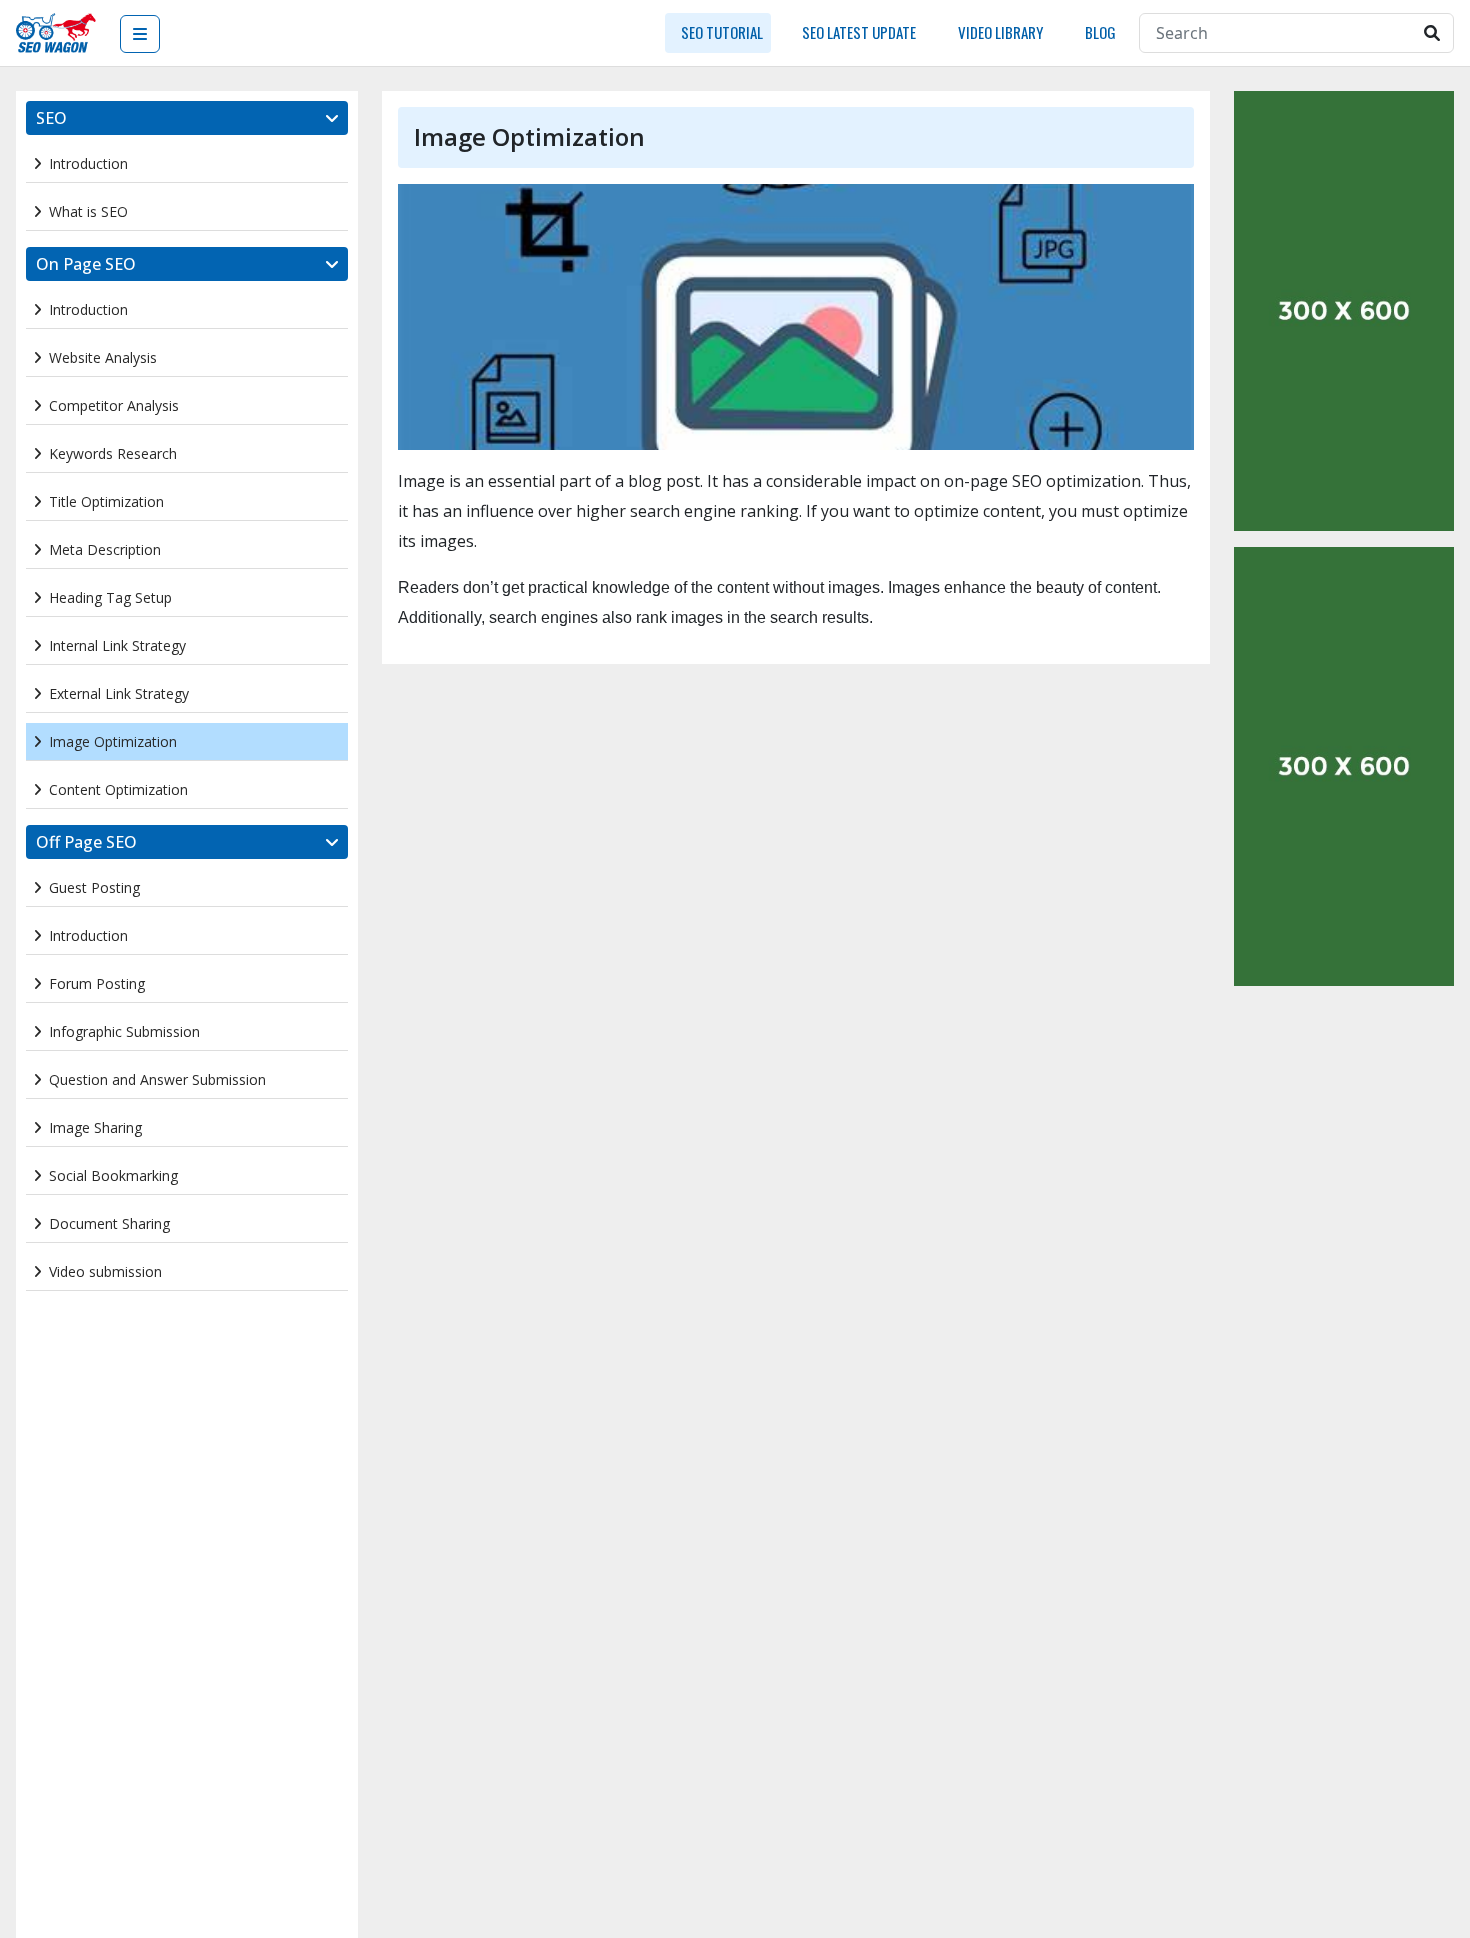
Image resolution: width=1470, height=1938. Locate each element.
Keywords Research (113, 453)
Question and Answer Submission (157, 1079)
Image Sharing (95, 1127)
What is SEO (88, 211)
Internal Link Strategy (117, 645)
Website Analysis (103, 357)
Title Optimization (106, 501)
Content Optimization (118, 789)
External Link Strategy (119, 693)
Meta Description (105, 549)
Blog (1099, 32)
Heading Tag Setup (110, 597)
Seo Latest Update (859, 32)
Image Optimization (113, 741)
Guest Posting (94, 887)
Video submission (105, 1271)
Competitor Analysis (114, 405)
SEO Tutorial (722, 32)
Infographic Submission (124, 1031)
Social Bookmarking (113, 1175)
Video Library (999, 32)
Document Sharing (109, 1223)
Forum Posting (97, 983)
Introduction (88, 163)
